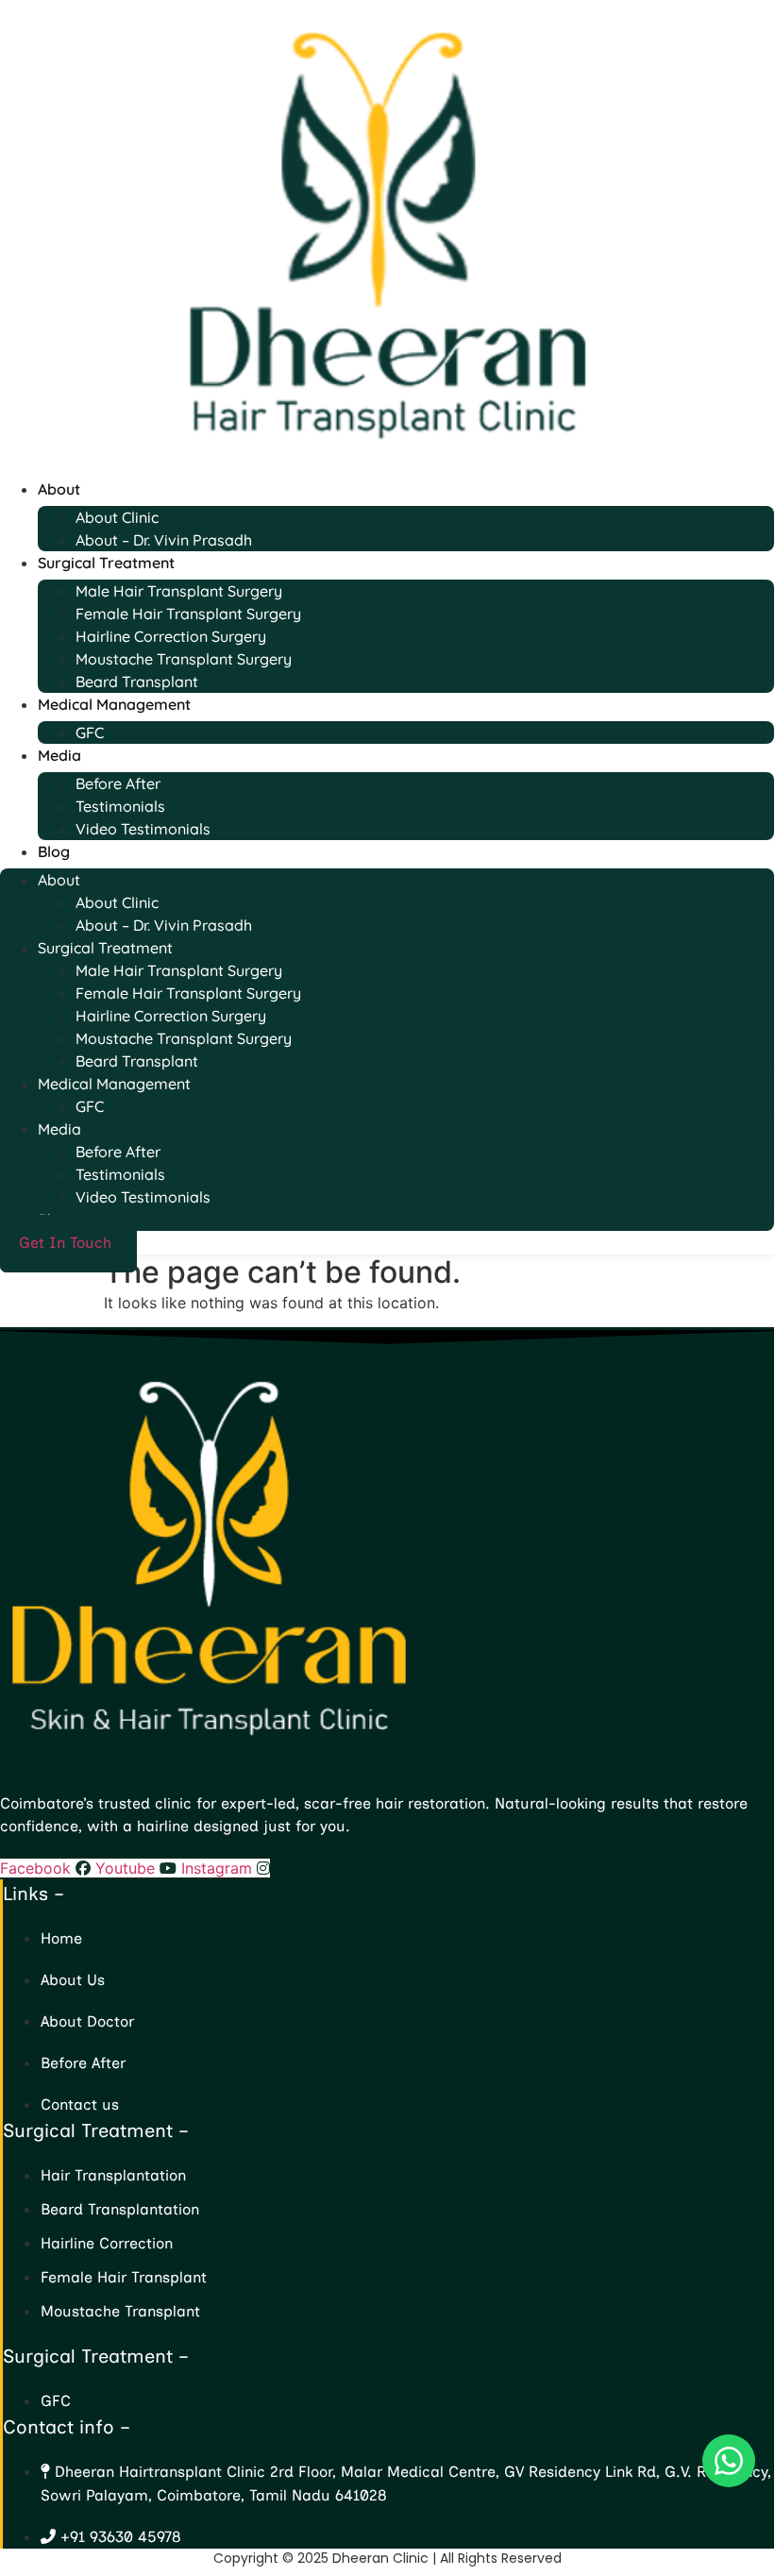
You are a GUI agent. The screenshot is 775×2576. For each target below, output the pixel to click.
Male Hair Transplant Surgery (179, 591)
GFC (90, 732)
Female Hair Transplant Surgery (188, 614)
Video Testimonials (143, 829)
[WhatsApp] (729, 2461)
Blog (54, 851)
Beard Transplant (137, 682)
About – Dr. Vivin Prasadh (164, 540)
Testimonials (120, 806)
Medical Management (114, 704)
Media (59, 755)
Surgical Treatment (106, 563)
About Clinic (117, 517)
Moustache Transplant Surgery (184, 659)
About (59, 489)
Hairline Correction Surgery (171, 636)
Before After (118, 783)
